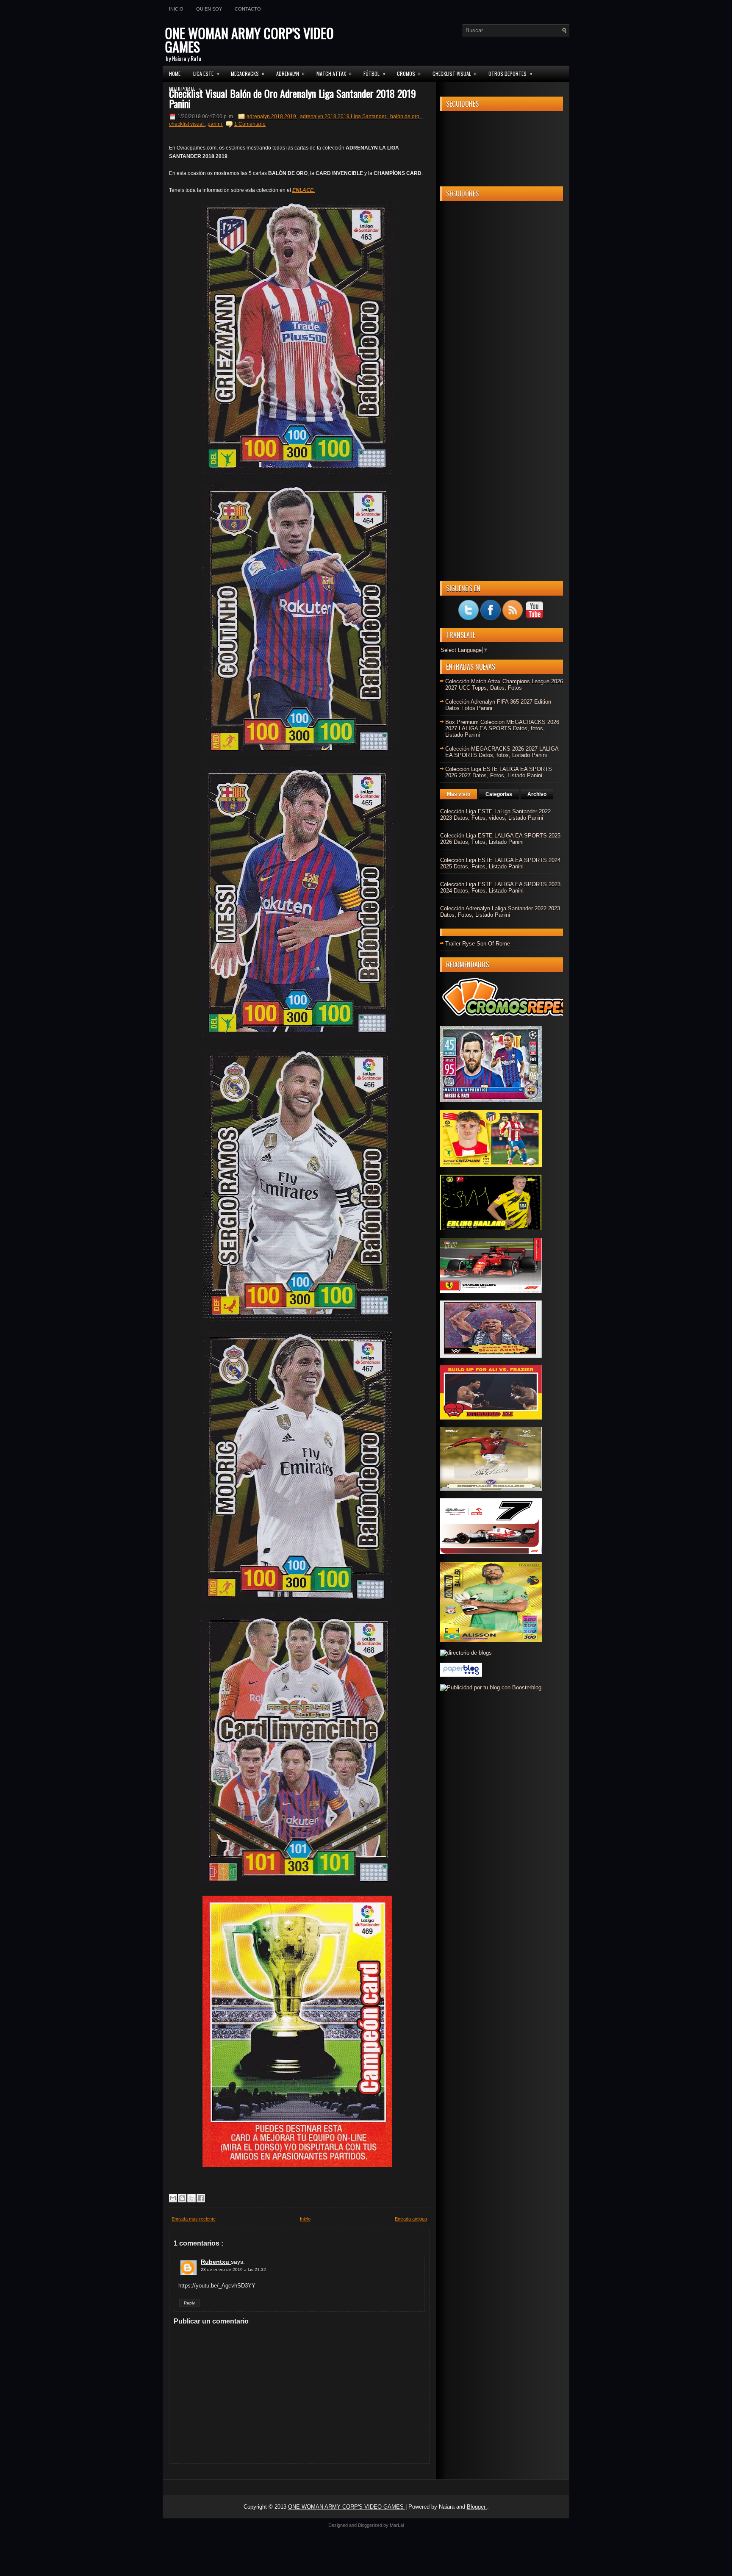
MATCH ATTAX (334, 73)
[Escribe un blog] (182, 2198)
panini (215, 124)
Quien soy (209, 9)
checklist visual (187, 124)
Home (175, 73)
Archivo (537, 794)
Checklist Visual (455, 73)
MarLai (397, 2525)
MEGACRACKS (248, 73)
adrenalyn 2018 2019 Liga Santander (344, 116)
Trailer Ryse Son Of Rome (478, 944)
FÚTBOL (374, 73)
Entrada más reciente (194, 2219)
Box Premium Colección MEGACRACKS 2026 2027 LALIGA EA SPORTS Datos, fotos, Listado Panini (502, 728)
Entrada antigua (411, 2219)
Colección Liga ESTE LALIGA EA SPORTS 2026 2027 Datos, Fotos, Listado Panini (499, 772)
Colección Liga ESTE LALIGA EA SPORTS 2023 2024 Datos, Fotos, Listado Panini (500, 887)
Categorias (499, 794)
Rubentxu (216, 2262)
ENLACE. (304, 190)
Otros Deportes (510, 73)
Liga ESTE (206, 73)
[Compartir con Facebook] (201, 2198)
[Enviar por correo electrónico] (173, 2198)
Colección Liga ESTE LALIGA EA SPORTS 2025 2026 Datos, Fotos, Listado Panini (500, 839)
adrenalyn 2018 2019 (272, 116)
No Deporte (185, 89)
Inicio (176, 9)
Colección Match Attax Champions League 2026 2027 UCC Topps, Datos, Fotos (504, 685)
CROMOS (409, 73)
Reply (189, 2303)
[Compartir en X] (191, 2198)
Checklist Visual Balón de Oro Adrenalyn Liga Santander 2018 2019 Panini (293, 98)
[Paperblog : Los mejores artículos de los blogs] (461, 1675)
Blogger (477, 2507)
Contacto (248, 9)
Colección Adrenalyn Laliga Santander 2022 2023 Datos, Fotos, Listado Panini (500, 912)
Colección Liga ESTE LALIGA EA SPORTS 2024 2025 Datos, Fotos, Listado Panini (500, 863)
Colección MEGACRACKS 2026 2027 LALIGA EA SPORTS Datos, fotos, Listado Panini (502, 752)
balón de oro (405, 116)
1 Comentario (250, 124)
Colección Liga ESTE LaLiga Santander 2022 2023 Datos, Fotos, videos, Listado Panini (495, 815)
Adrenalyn (290, 73)
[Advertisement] (502, 334)
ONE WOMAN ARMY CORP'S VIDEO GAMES (249, 40)
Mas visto (459, 794)
